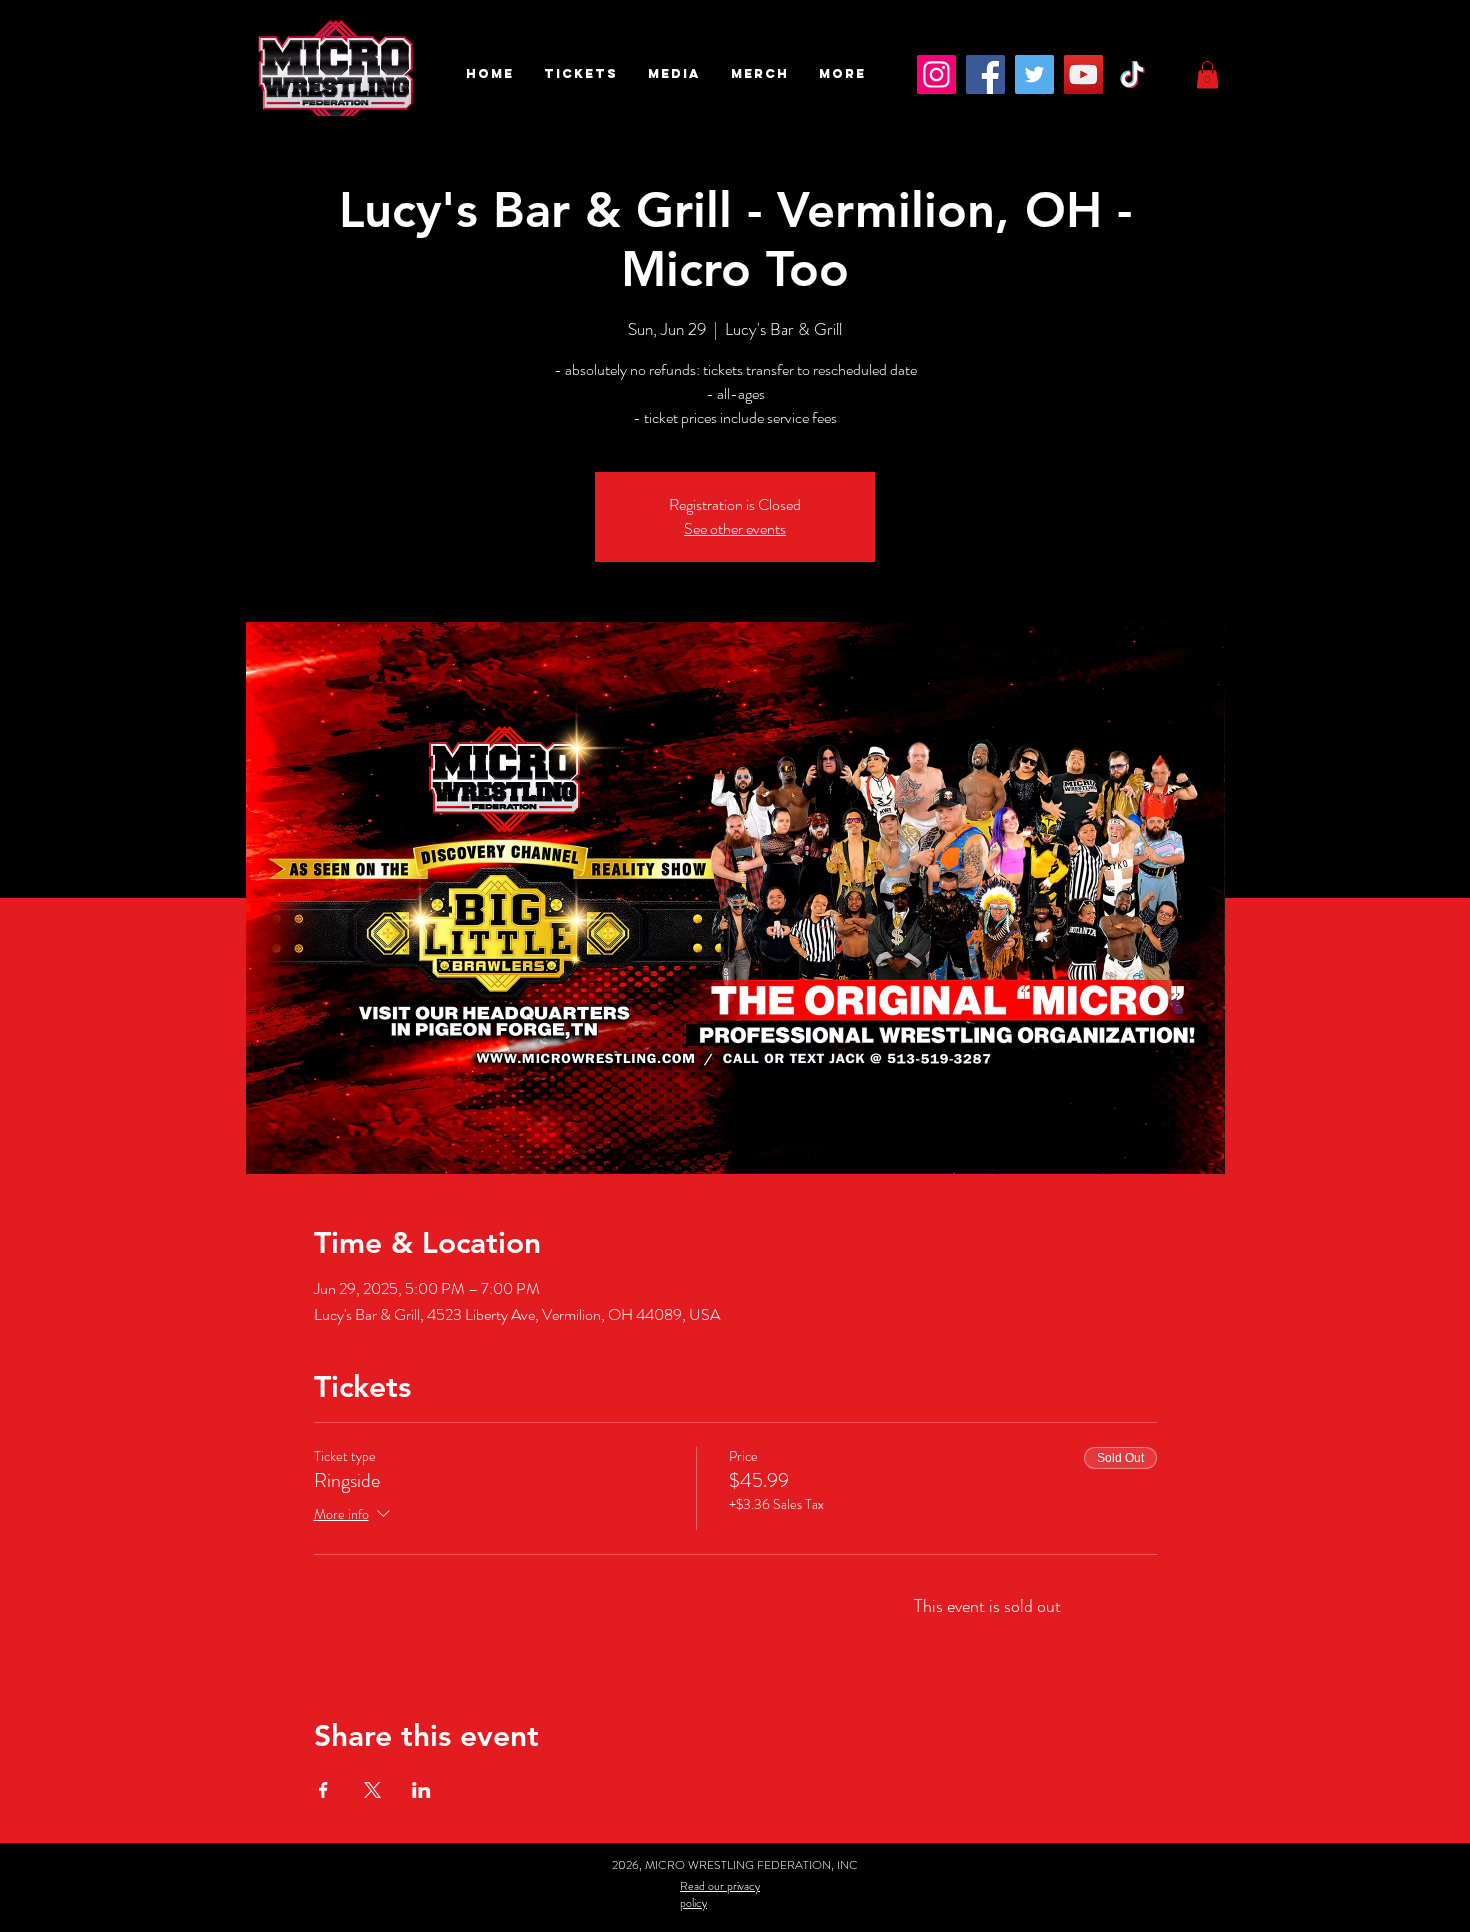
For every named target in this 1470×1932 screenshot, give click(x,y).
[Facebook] (985, 74)
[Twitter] (1034, 74)
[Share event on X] (372, 1790)
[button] (581, 74)
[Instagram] (936, 74)
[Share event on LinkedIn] (421, 1790)
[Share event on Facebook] (323, 1790)
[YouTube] (1083, 74)
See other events (735, 528)
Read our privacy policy (720, 1894)
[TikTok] (1132, 74)
